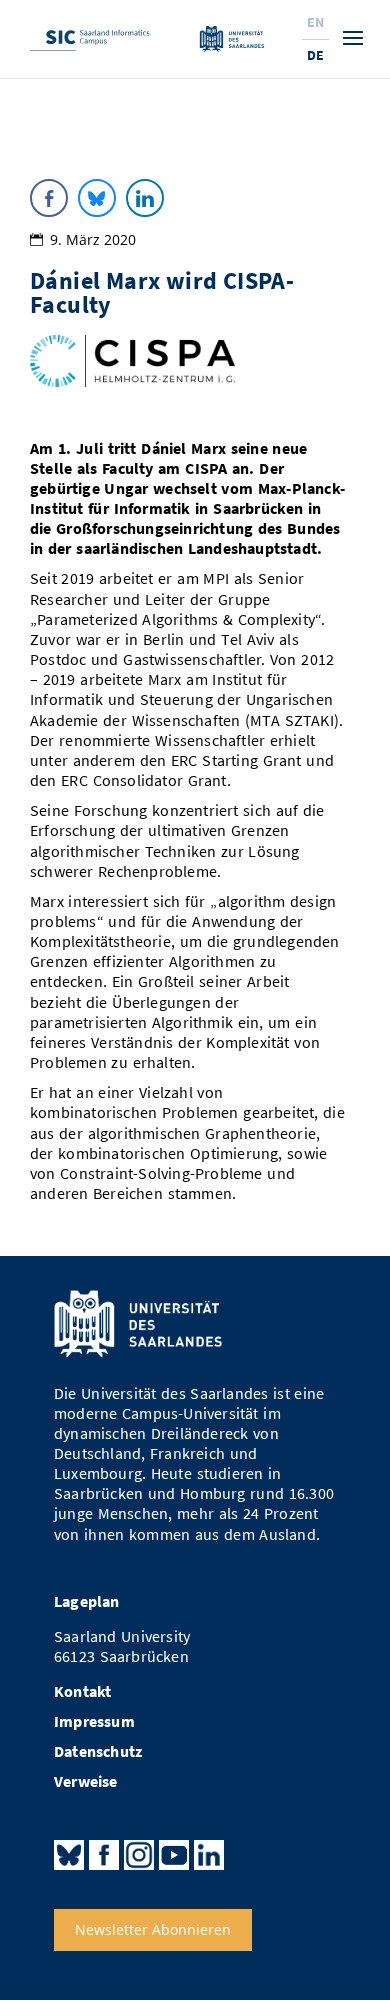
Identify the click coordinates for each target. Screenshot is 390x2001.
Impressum (94, 1721)
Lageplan (87, 1601)
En (315, 22)
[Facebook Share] (49, 198)
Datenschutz (98, 1751)
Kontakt (82, 1691)
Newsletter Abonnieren (153, 1930)
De (315, 55)
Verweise (86, 1781)
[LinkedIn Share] (145, 198)
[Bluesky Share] (97, 198)
